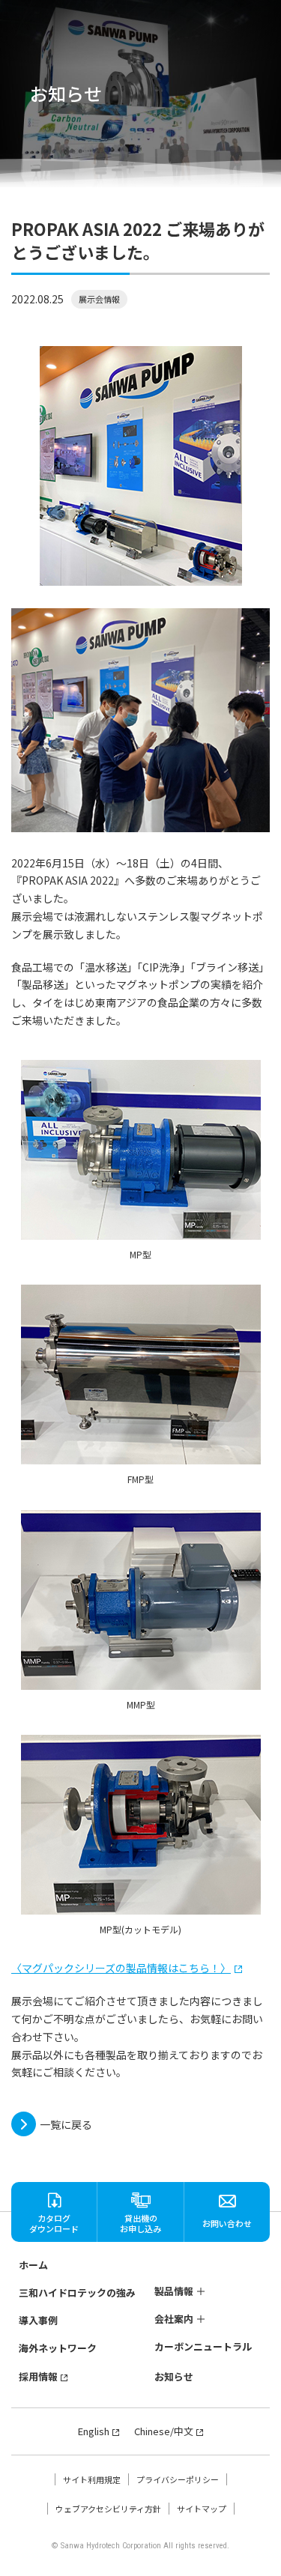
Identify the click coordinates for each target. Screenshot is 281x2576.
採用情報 (38, 2376)
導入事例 (38, 2320)
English (94, 2431)
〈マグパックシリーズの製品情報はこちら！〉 (121, 1968)
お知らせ (174, 2376)
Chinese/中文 (164, 2431)
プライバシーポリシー (178, 2479)
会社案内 (174, 2319)
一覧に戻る (66, 2124)
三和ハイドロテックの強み (77, 2292)
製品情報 (174, 2291)
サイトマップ (202, 2509)
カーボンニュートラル (203, 2347)
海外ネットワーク (58, 2348)
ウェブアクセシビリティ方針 (108, 2509)
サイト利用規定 (92, 2479)
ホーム (33, 2265)
